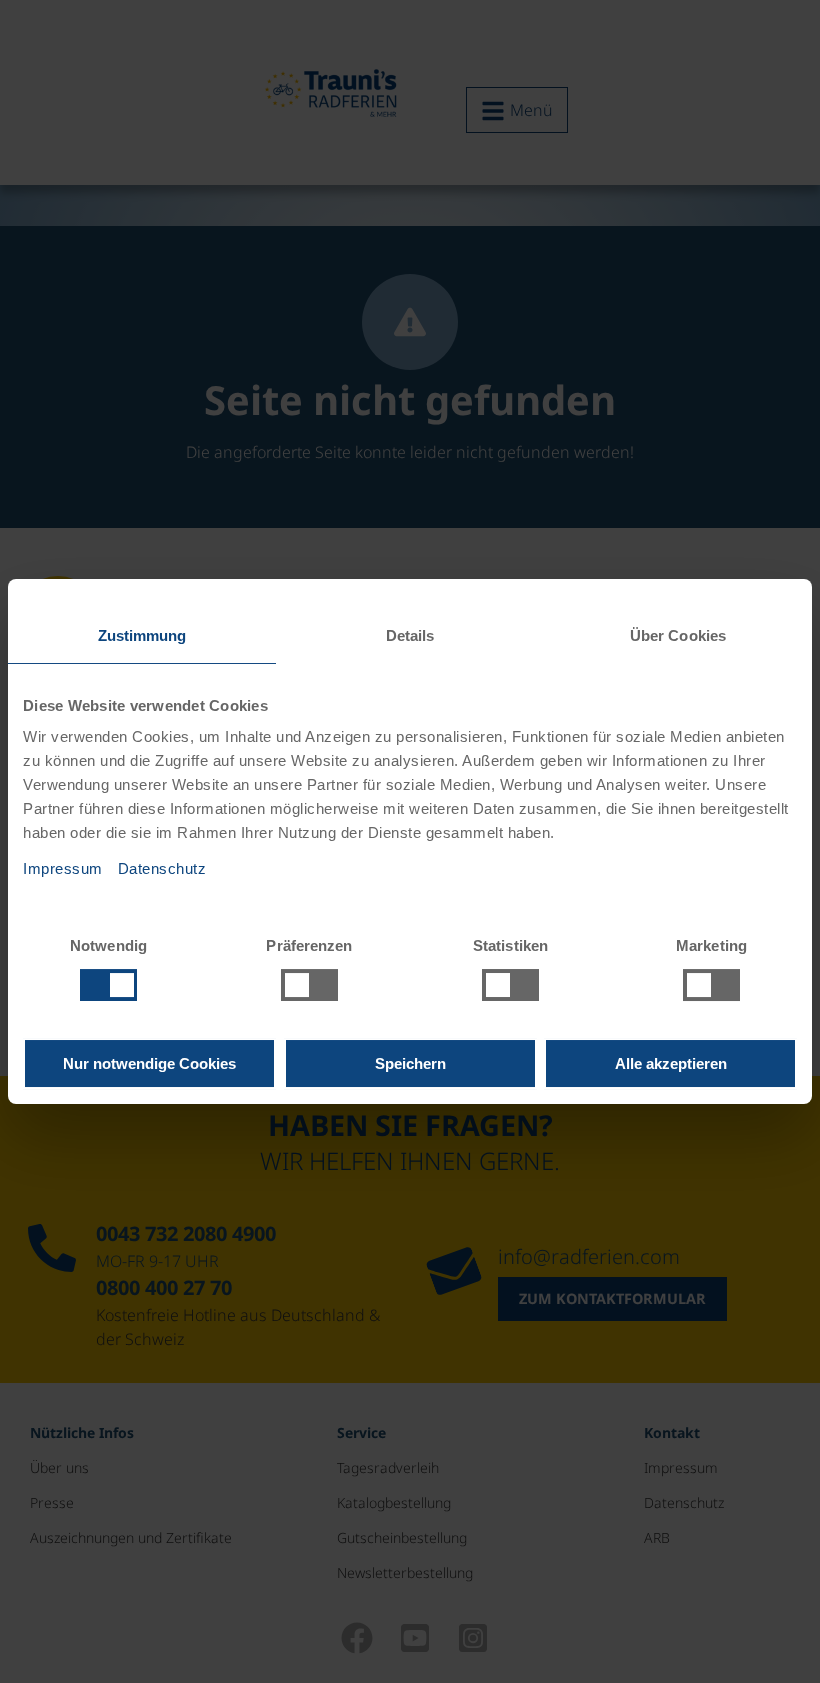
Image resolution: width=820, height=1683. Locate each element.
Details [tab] (410, 635)
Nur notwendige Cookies (149, 1063)
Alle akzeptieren (671, 1063)
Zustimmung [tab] (142, 635)
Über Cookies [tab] (678, 635)
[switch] (309, 985)
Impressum (63, 868)
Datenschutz (162, 868)
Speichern (410, 1063)
